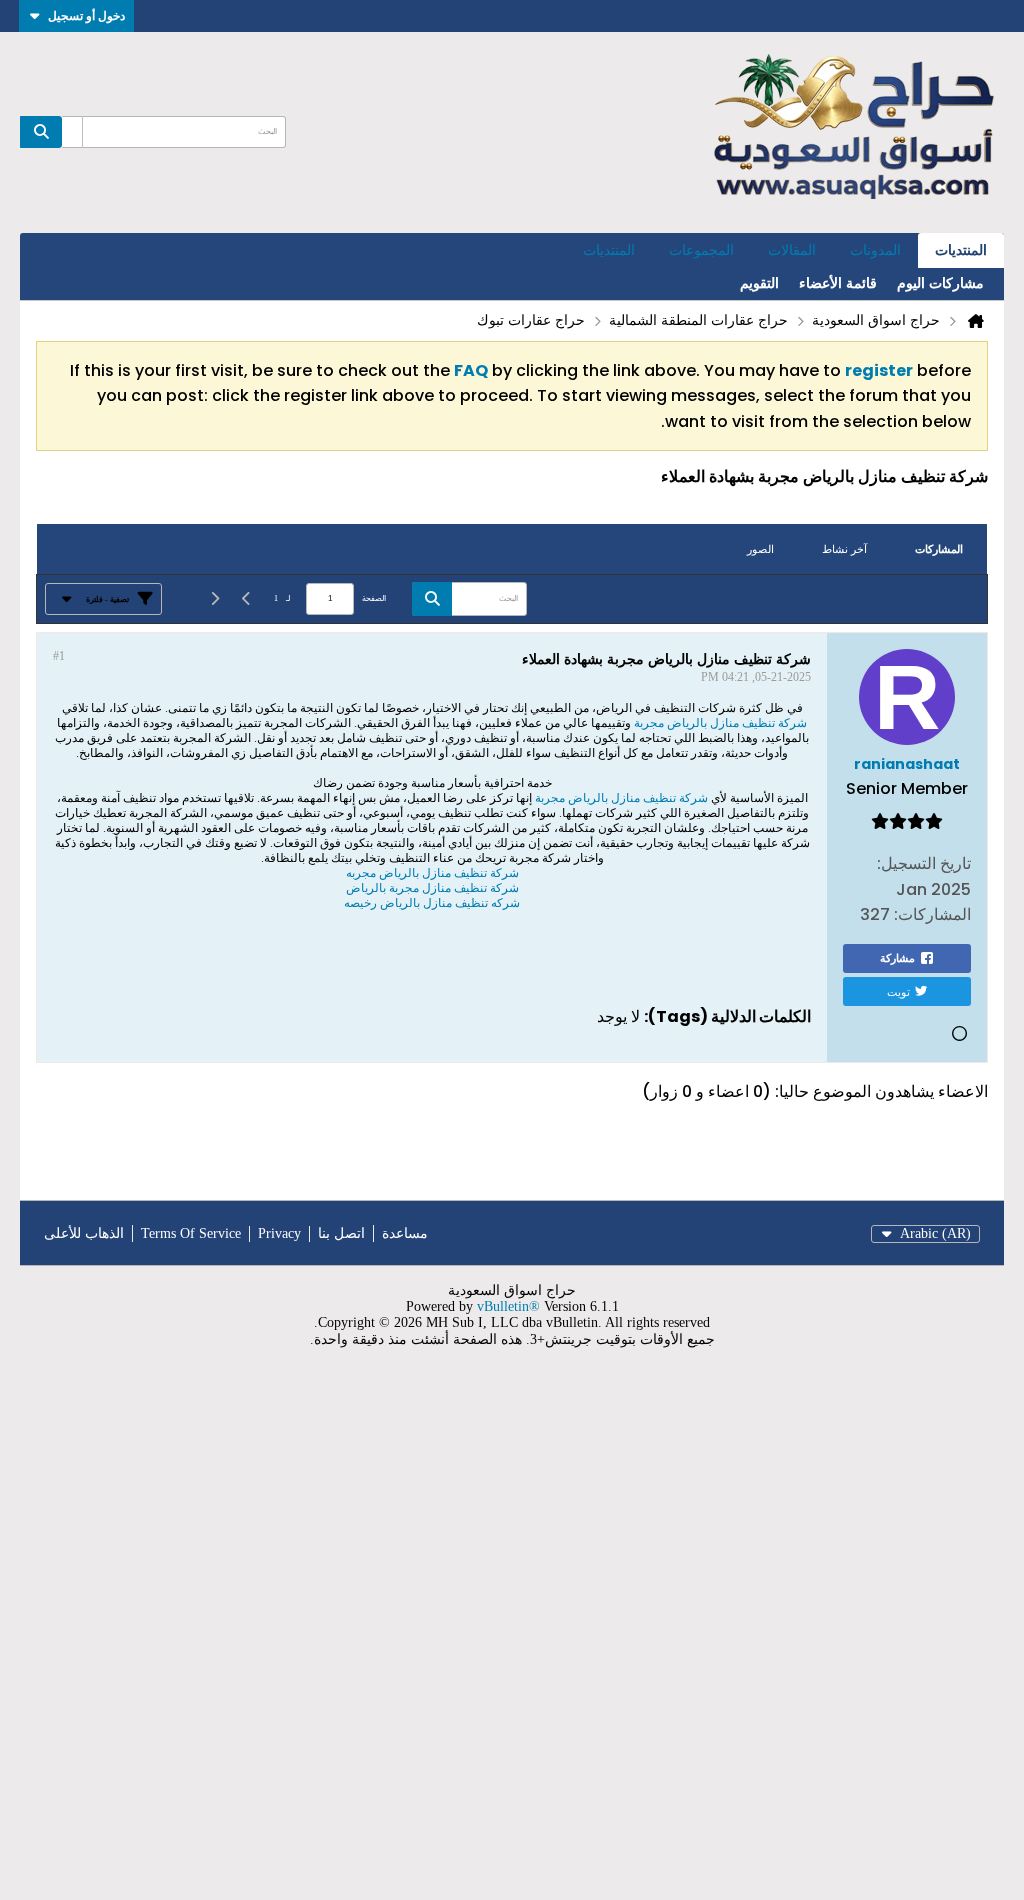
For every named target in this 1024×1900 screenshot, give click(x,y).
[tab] (939, 549)
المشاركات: (932, 914)
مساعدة (405, 1233)
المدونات (875, 250)
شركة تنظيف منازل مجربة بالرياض (432, 888)
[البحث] (41, 132)
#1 (59, 656)
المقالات (792, 250)
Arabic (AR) (935, 1233)
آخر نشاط (844, 549)
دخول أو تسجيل (86, 15)
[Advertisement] (512, 1636)
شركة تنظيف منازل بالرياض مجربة (720, 723)
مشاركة (897, 958)
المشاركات (939, 549)
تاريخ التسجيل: (924, 863)
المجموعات (701, 250)
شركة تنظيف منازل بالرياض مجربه (432, 873)
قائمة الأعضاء (838, 283)
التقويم (759, 283)
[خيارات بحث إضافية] (72, 132)
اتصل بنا (341, 1233)
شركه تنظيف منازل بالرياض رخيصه (432, 903)
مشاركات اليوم (940, 283)
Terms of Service (191, 1233)
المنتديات (961, 250)
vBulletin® (508, 1306)
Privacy (279, 1233)
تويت (898, 991)
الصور (760, 549)
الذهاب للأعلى (84, 1233)
